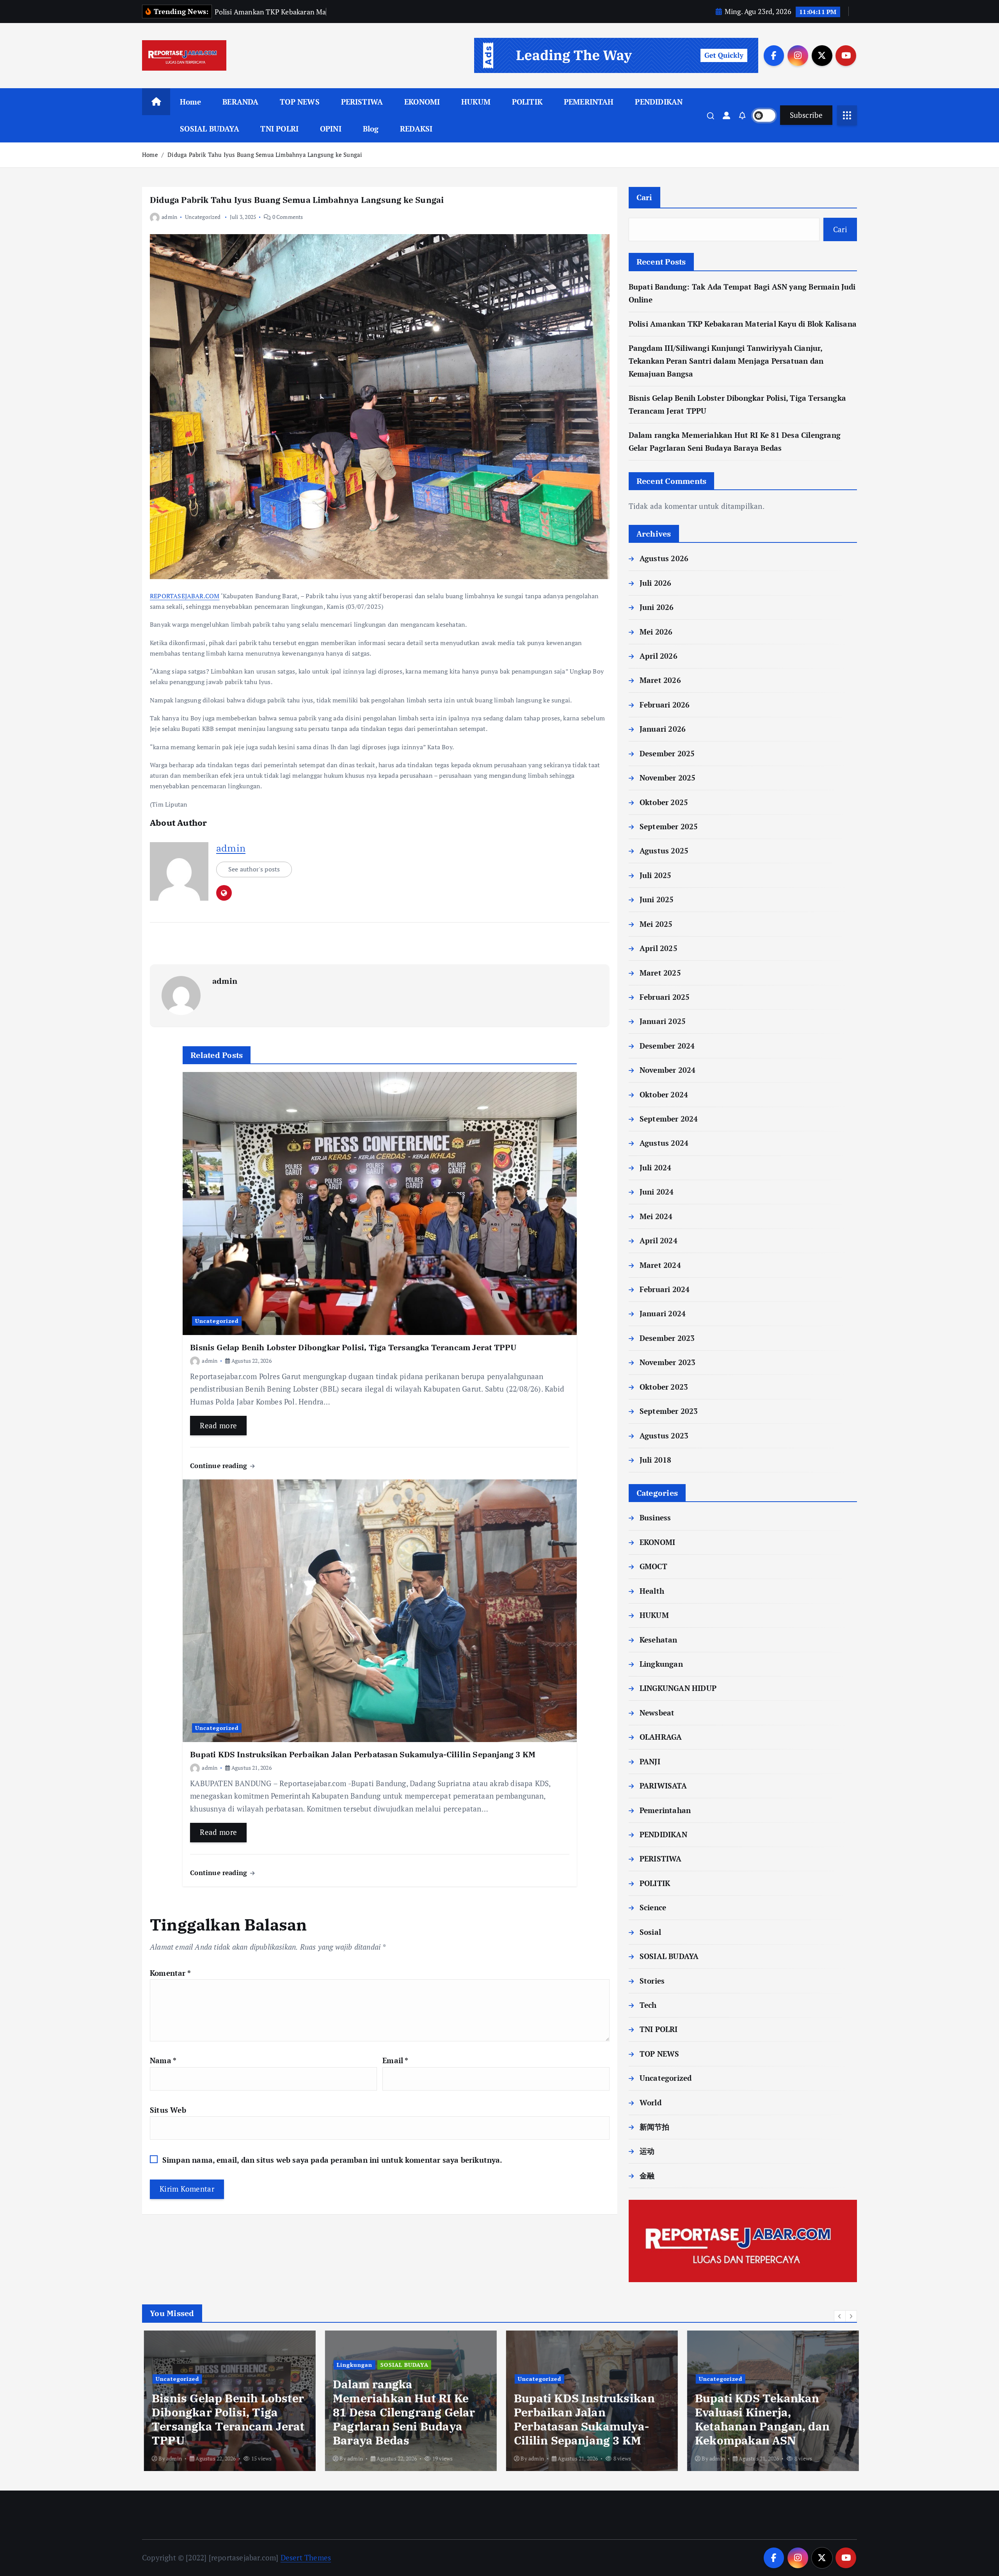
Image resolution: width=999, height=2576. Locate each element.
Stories (652, 1981)
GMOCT (653, 1566)
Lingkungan (661, 1664)
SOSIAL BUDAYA (210, 129)
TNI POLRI (279, 129)
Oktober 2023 (664, 1387)
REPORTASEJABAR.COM (185, 596)
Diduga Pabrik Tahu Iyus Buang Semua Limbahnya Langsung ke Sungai (265, 155)
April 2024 (659, 1240)
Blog (371, 129)
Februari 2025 (665, 997)
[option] (228, 2401)
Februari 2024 (665, 1289)
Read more (218, 1425)
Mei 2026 (656, 632)
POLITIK (527, 102)
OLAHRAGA (661, 1737)
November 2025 (668, 778)
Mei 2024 (656, 1216)
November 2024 (668, 1070)
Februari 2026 (665, 705)
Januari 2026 (663, 729)
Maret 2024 (660, 1265)
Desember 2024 (667, 1046)
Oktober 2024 (664, 1094)
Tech (648, 2005)
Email (395, 2060)
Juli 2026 (656, 583)
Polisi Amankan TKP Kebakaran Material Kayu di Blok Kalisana (743, 324)
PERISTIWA (362, 102)
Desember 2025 (667, 753)
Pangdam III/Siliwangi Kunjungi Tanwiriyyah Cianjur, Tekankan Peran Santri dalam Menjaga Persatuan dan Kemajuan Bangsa (726, 361)
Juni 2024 (657, 1192)
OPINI (331, 129)
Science (653, 1907)
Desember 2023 (667, 1338)
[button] (840, 2316)
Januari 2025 (663, 1021)
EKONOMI (422, 102)
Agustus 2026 (664, 558)
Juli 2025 (656, 875)
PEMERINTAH (589, 102)
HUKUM (476, 102)
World (651, 2102)
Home (191, 102)
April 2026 (659, 656)
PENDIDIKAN (659, 102)
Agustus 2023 (664, 1436)
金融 (647, 2175)
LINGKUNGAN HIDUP (678, 1688)
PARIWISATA (663, 1786)
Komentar (170, 1973)
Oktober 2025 (664, 802)
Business (655, 1517)
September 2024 (669, 1119)
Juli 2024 (656, 1167)
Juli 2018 (656, 1460)
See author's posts (254, 869)
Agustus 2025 (664, 851)
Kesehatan (659, 1640)
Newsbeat (657, 1713)
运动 (647, 2151)
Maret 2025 (660, 973)
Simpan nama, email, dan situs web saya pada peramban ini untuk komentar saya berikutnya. (332, 2160)
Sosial (650, 1932)
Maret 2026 (660, 680)
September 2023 (669, 1411)
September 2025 (669, 826)
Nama (163, 2060)
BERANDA (240, 102)
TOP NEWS (300, 102)
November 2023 (668, 1362)
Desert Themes (306, 2557)
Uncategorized (203, 217)
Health (652, 1591)
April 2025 (659, 948)
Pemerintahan (665, 1810)
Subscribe (806, 115)
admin (169, 217)
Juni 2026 (657, 607)
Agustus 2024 (664, 1143)
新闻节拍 (655, 2127)
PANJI (650, 1761)
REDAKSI (416, 129)
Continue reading (220, 1466)
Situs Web (168, 2110)
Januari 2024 (663, 1313)
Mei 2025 (656, 924)
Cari (644, 197)
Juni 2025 (657, 899)
